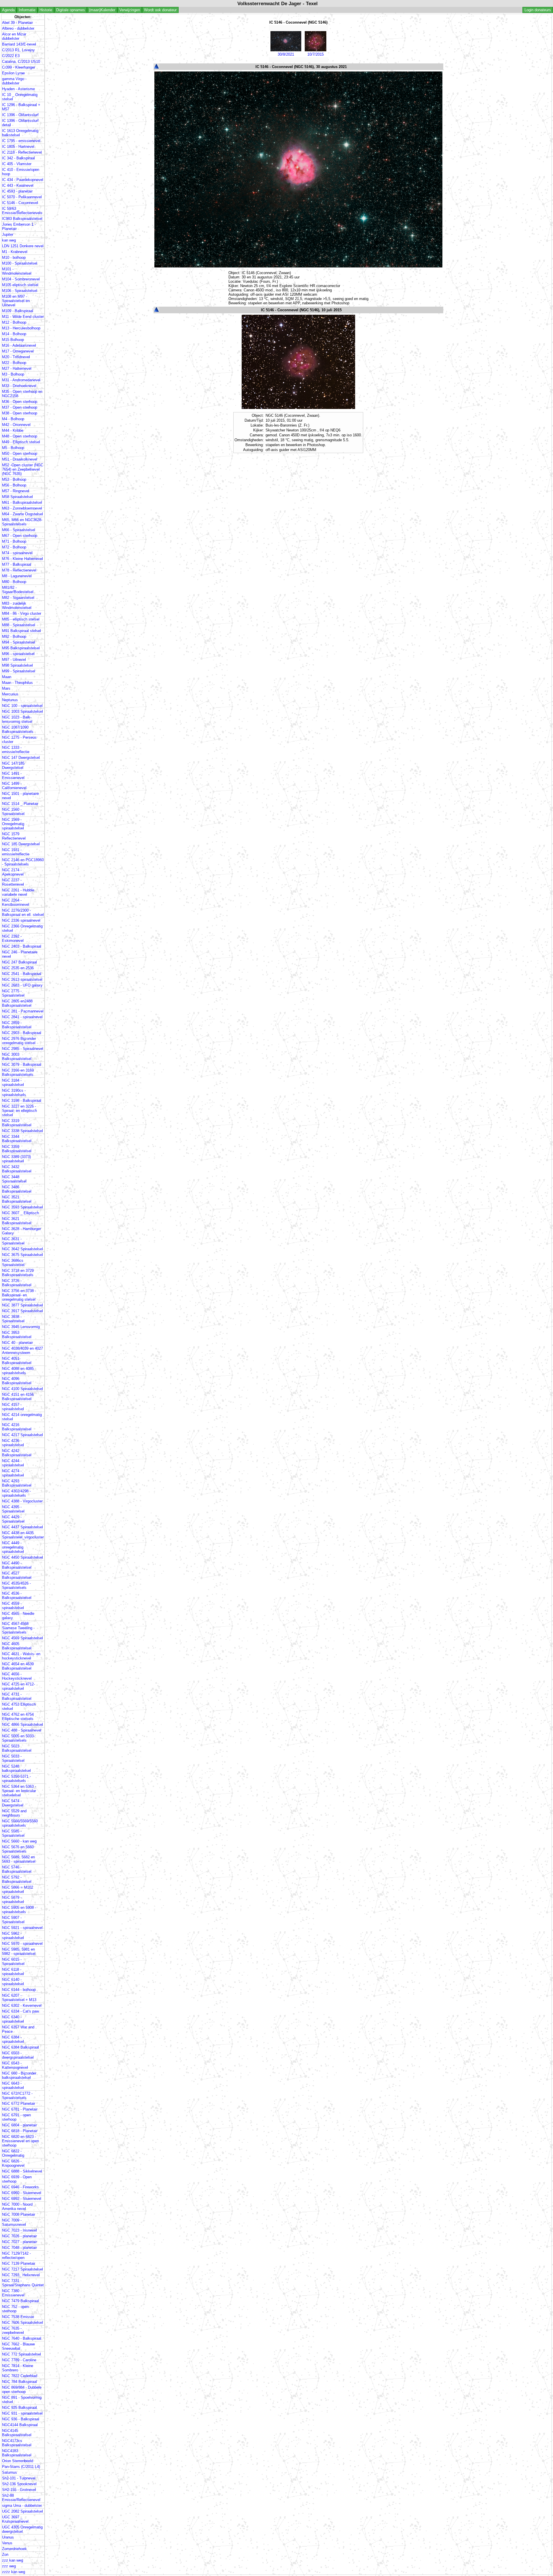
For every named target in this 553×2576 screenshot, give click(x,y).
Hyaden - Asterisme (18, 89)
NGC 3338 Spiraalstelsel (22, 1131)
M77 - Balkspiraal (17, 564)
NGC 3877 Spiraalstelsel (22, 1305)
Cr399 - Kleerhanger (19, 67)
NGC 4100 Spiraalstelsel (22, 1389)
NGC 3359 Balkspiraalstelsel (17, 1149)
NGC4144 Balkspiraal (20, 2425)
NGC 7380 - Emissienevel (13, 2293)
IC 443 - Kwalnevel (18, 185)
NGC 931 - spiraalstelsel (22, 2413)
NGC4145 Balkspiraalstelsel (17, 2433)
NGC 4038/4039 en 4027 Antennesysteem (22, 1351)
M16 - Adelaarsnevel (19, 345)
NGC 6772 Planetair (19, 2103)
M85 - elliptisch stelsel (21, 619)
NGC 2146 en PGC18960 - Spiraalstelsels (23, 862)
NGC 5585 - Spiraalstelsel (13, 1833)
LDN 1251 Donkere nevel (23, 246)
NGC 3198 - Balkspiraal (22, 1101)
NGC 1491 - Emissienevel (13, 776)
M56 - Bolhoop (14, 485)
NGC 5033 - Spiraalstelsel (13, 1758)
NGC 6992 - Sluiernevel (22, 2199)
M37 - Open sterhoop (20, 407)
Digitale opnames (71, 10)
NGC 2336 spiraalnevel (21, 920)
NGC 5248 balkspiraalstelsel (16, 1768)
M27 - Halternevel (17, 368)
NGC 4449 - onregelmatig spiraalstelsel (13, 1547)
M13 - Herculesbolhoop (21, 328)
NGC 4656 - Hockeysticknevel (17, 1676)
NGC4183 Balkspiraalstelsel (17, 2453)
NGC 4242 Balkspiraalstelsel (17, 1453)
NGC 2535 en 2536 (18, 968)
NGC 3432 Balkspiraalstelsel (17, 1169)
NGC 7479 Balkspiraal (20, 2301)
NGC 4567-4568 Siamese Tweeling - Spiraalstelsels (18, 1628)
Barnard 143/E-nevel (19, 44)
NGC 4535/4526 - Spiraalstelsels (16, 1585)
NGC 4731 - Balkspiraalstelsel (17, 1696)
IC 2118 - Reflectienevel (22, 152)
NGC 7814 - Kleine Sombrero (18, 2368)
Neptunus (10, 700)
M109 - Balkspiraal (18, 311)
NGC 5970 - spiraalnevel (22, 1944)
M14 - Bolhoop (14, 334)
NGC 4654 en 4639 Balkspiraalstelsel (18, 1666)
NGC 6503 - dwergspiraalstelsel (18, 2055)
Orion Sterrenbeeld (18, 2461)
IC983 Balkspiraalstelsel (22, 219)
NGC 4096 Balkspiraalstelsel (17, 1381)
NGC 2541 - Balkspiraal (22, 974)
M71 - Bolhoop (14, 541)
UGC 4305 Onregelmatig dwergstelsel (22, 2529)
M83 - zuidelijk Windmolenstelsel (17, 606)
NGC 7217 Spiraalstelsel (22, 2269)
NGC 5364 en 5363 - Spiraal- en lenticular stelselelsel (19, 1791)
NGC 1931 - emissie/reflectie (16, 852)
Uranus (8, 2537)
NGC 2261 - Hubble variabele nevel (18, 892)
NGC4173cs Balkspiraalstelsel (17, 2443)
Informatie (27, 10)
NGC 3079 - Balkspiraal (22, 1064)
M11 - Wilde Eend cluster (23, 317)
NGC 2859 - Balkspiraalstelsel (17, 1025)
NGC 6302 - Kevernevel (22, 2005)
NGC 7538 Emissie (18, 2317)
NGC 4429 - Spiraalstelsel (13, 1519)
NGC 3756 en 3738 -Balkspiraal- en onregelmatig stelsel (19, 1295)
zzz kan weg (13, 2560)
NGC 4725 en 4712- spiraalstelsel (18, 1686)
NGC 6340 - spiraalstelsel (13, 2019)
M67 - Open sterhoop (20, 536)
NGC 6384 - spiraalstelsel (13, 2039)
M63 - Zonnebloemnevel (22, 508)
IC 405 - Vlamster (17, 164)
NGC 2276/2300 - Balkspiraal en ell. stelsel (23, 912)
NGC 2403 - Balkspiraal (22, 946)
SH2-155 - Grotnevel (19, 2490)
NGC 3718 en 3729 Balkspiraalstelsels (18, 1273)
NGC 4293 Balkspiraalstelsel (17, 1483)
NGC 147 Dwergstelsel (21, 758)
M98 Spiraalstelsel (17, 665)
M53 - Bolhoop (14, 479)
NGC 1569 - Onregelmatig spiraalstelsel (13, 824)
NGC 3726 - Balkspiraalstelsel (17, 1283)
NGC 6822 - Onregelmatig (13, 2153)
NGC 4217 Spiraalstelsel (22, 1435)
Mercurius (10, 694)
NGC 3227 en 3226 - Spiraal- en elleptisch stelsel (19, 1111)
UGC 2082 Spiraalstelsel (22, 2511)
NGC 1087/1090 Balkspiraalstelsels (18, 729)
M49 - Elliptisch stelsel (21, 442)
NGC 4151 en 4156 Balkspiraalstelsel (18, 1397)
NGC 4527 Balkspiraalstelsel (17, 1575)
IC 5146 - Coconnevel (20, 203)
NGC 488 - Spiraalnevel (22, 1730)
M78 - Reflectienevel (19, 570)
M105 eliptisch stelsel (20, 285)
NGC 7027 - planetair (19, 2242)
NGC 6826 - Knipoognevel (13, 2163)
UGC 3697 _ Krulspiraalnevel (15, 2519)
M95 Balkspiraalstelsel (21, 648)
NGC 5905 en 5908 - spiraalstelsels (19, 1910)
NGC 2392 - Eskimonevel (13, 938)
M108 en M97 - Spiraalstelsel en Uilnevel (16, 301)
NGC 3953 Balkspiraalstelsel (17, 1335)
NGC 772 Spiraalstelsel (21, 2354)
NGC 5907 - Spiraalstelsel (13, 1920)
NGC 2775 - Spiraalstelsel (13, 993)
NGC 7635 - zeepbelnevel (13, 2330)
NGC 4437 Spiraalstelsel (22, 1527)
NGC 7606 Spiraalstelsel (22, 2323)
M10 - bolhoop (14, 258)
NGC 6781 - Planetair (20, 2109)
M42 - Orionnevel (16, 425)
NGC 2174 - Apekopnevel (13, 872)
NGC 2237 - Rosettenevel (13, 882)
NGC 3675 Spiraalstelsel (22, 1255)
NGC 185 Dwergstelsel (21, 844)
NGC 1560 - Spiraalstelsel (13, 812)
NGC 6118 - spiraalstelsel (13, 1972)
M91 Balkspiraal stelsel (21, 631)
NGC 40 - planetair (17, 1343)
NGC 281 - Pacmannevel (23, 1011)
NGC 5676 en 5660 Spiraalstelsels (18, 1849)
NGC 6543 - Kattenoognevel (15, 2065)
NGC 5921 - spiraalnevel (22, 1928)
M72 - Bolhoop (14, 547)
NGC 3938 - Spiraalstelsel (13, 1319)
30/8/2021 (286, 54)
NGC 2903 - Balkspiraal (22, 1033)
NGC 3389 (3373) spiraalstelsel (16, 1159)
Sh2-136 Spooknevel (19, 2484)
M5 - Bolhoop (13, 448)
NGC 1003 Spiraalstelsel (22, 711)
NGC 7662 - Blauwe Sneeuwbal (18, 2346)
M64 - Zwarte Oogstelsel (22, 514)
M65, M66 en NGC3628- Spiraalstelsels (22, 522)
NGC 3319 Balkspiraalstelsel (17, 1123)
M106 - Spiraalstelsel (20, 291)
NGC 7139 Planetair (19, 2263)
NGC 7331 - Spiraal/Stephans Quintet (23, 2283)
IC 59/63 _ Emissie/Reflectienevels (22, 211)
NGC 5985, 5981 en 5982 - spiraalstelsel (19, 1951)
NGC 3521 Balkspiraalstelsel (17, 1199)
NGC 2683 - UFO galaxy (22, 985)
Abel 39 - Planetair (17, 23)
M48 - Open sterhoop (20, 436)
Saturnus (10, 2472)
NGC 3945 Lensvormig (21, 1327)
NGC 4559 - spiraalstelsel (13, 1606)
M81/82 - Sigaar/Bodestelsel (18, 590)
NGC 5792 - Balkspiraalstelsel (17, 1879)
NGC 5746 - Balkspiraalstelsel (17, 1869)
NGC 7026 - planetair (19, 2236)
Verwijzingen (130, 10)
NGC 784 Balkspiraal (19, 2382)
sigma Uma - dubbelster (22, 2506)
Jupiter (8, 234)
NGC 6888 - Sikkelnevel (22, 2171)
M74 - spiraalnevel (17, 553)
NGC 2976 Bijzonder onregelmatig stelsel (19, 1041)
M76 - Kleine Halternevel (22, 559)
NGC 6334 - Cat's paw (20, 2011)
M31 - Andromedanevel (21, 380)
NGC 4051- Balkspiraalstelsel (17, 1361)
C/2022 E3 (11, 56)
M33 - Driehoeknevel (19, 386)
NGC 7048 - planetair (19, 2248)
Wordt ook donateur (160, 10)
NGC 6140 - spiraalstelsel (13, 1982)
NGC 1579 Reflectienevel (14, 836)
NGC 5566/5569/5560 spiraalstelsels (20, 1823)
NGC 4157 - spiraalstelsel (13, 1407)
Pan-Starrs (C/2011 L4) (21, 2467)
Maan (7, 677)
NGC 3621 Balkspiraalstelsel (17, 1221)
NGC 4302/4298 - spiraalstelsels (16, 1493)
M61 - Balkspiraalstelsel (22, 502)
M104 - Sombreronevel (21, 279)
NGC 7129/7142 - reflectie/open (16, 2256)
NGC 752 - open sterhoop (15, 2309)
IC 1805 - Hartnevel (18, 147)
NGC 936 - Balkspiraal (21, 2419)
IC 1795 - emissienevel (21, 141)
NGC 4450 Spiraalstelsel (22, 1557)
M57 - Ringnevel (16, 491)
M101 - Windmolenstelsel (17, 271)
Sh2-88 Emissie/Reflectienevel (21, 2498)
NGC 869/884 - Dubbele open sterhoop (22, 2390)
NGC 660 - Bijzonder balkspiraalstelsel (19, 2075)
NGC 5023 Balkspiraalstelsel (17, 1748)
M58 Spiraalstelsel (17, 497)
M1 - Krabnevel (15, 252)
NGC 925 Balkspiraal (19, 2408)
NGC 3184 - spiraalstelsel (13, 1083)
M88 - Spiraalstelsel (19, 625)
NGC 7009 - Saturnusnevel (14, 2222)
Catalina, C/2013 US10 (21, 62)
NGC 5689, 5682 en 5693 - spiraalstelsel (19, 1859)
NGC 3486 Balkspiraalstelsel (17, 1189)
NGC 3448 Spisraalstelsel (14, 1179)
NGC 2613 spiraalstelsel (22, 979)
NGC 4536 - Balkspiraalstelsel (17, 1596)
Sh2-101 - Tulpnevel (19, 2478)
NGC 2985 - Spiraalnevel (23, 1049)
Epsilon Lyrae (13, 73)
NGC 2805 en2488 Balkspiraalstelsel (17, 1003)
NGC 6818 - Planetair (20, 2131)
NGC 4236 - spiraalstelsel (13, 1443)
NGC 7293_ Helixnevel (21, 2275)
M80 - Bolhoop (14, 582)
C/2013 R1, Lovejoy (18, 50)
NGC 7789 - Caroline (19, 2360)
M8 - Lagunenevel (17, 576)
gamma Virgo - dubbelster (14, 81)
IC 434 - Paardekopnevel (23, 180)
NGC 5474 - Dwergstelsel (13, 1803)
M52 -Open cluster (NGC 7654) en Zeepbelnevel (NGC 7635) (23, 469)
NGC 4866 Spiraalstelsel (22, 1724)
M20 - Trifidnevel (16, 357)
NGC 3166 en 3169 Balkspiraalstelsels (18, 1072)
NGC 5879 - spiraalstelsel (13, 1900)
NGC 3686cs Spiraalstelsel (13, 1263)
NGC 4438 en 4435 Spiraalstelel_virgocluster (23, 1535)
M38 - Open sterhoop (20, 413)
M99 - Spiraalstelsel (19, 671)
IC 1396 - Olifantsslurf (20, 115)
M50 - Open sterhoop (20, 453)
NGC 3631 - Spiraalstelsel (13, 1241)
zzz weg (9, 2566)
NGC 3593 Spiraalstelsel (22, 1207)
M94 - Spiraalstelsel (19, 642)
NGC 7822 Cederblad (20, 2376)
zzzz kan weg (14, 2572)
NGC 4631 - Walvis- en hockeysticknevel (21, 1656)
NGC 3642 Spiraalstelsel (22, 1249)
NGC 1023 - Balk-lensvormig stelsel (17, 719)
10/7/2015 (316, 54)
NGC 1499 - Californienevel (14, 786)
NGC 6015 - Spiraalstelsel (13, 1962)
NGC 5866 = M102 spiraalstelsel (18, 1889)
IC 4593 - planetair (17, 191)
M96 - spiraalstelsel (18, 654)
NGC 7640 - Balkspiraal (22, 2338)
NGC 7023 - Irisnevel (19, 2230)
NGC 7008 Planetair (19, 2214)
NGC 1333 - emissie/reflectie (16, 750)
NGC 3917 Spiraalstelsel (22, 1311)
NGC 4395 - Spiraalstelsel (13, 1509)
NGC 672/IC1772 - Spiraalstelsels (17, 2096)
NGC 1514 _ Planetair (20, 804)
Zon (5, 2555)
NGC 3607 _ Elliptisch (20, 1213)
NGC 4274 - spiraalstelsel (13, 1473)
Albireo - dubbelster (18, 28)
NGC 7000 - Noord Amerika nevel (17, 2207)
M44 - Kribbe (13, 430)
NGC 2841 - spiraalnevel (22, 1017)
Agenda (8, 10)
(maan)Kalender (102, 10)
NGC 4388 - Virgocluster (22, 1501)
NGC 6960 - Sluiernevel (22, 2193)
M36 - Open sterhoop (20, 402)
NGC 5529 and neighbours (14, 1813)
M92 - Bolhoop (14, 637)
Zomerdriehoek (14, 2549)
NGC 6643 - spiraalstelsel (13, 2085)
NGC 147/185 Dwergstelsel (13, 765)
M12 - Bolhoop (14, 322)
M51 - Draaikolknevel (20, 459)
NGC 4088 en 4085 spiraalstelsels (18, 1371)
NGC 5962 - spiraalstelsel (13, 1936)
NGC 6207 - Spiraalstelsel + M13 (19, 1998)
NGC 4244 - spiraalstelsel (13, 1463)
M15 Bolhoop (13, 340)
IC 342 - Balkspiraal (18, 158)
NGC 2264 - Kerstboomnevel (16, 902)
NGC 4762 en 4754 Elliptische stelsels (18, 1717)
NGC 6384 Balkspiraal (20, 2047)
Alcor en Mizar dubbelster (14, 36)
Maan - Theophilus (17, 683)
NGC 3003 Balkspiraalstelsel (17, 1057)
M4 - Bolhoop (13, 419)
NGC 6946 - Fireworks (20, 2187)
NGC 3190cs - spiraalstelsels (14, 1093)
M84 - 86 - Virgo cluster (22, 613)
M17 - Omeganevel (18, 351)
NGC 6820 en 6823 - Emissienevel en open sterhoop (20, 2141)
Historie (46, 10)
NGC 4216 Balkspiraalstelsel (17, 1427)
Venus (7, 2543)
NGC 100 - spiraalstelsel (22, 706)
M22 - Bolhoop (14, 363)
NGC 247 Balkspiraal (19, 962)
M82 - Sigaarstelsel (18, 598)
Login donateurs (538, 10)
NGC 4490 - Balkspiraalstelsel (17, 1565)
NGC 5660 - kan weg (19, 1841)
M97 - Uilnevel (14, 660)
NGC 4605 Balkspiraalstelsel (17, 1646)
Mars (6, 688)
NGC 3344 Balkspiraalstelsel (17, 1139)
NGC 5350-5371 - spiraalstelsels (16, 1779)
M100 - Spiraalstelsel (20, 263)
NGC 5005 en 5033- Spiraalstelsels (18, 1738)
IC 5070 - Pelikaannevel (22, 197)
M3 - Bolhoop (13, 374)
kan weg (9, 240)
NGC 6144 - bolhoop (19, 1990)
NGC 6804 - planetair (19, 2125)
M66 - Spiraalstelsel (19, 530)
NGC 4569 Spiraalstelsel (22, 1638)
